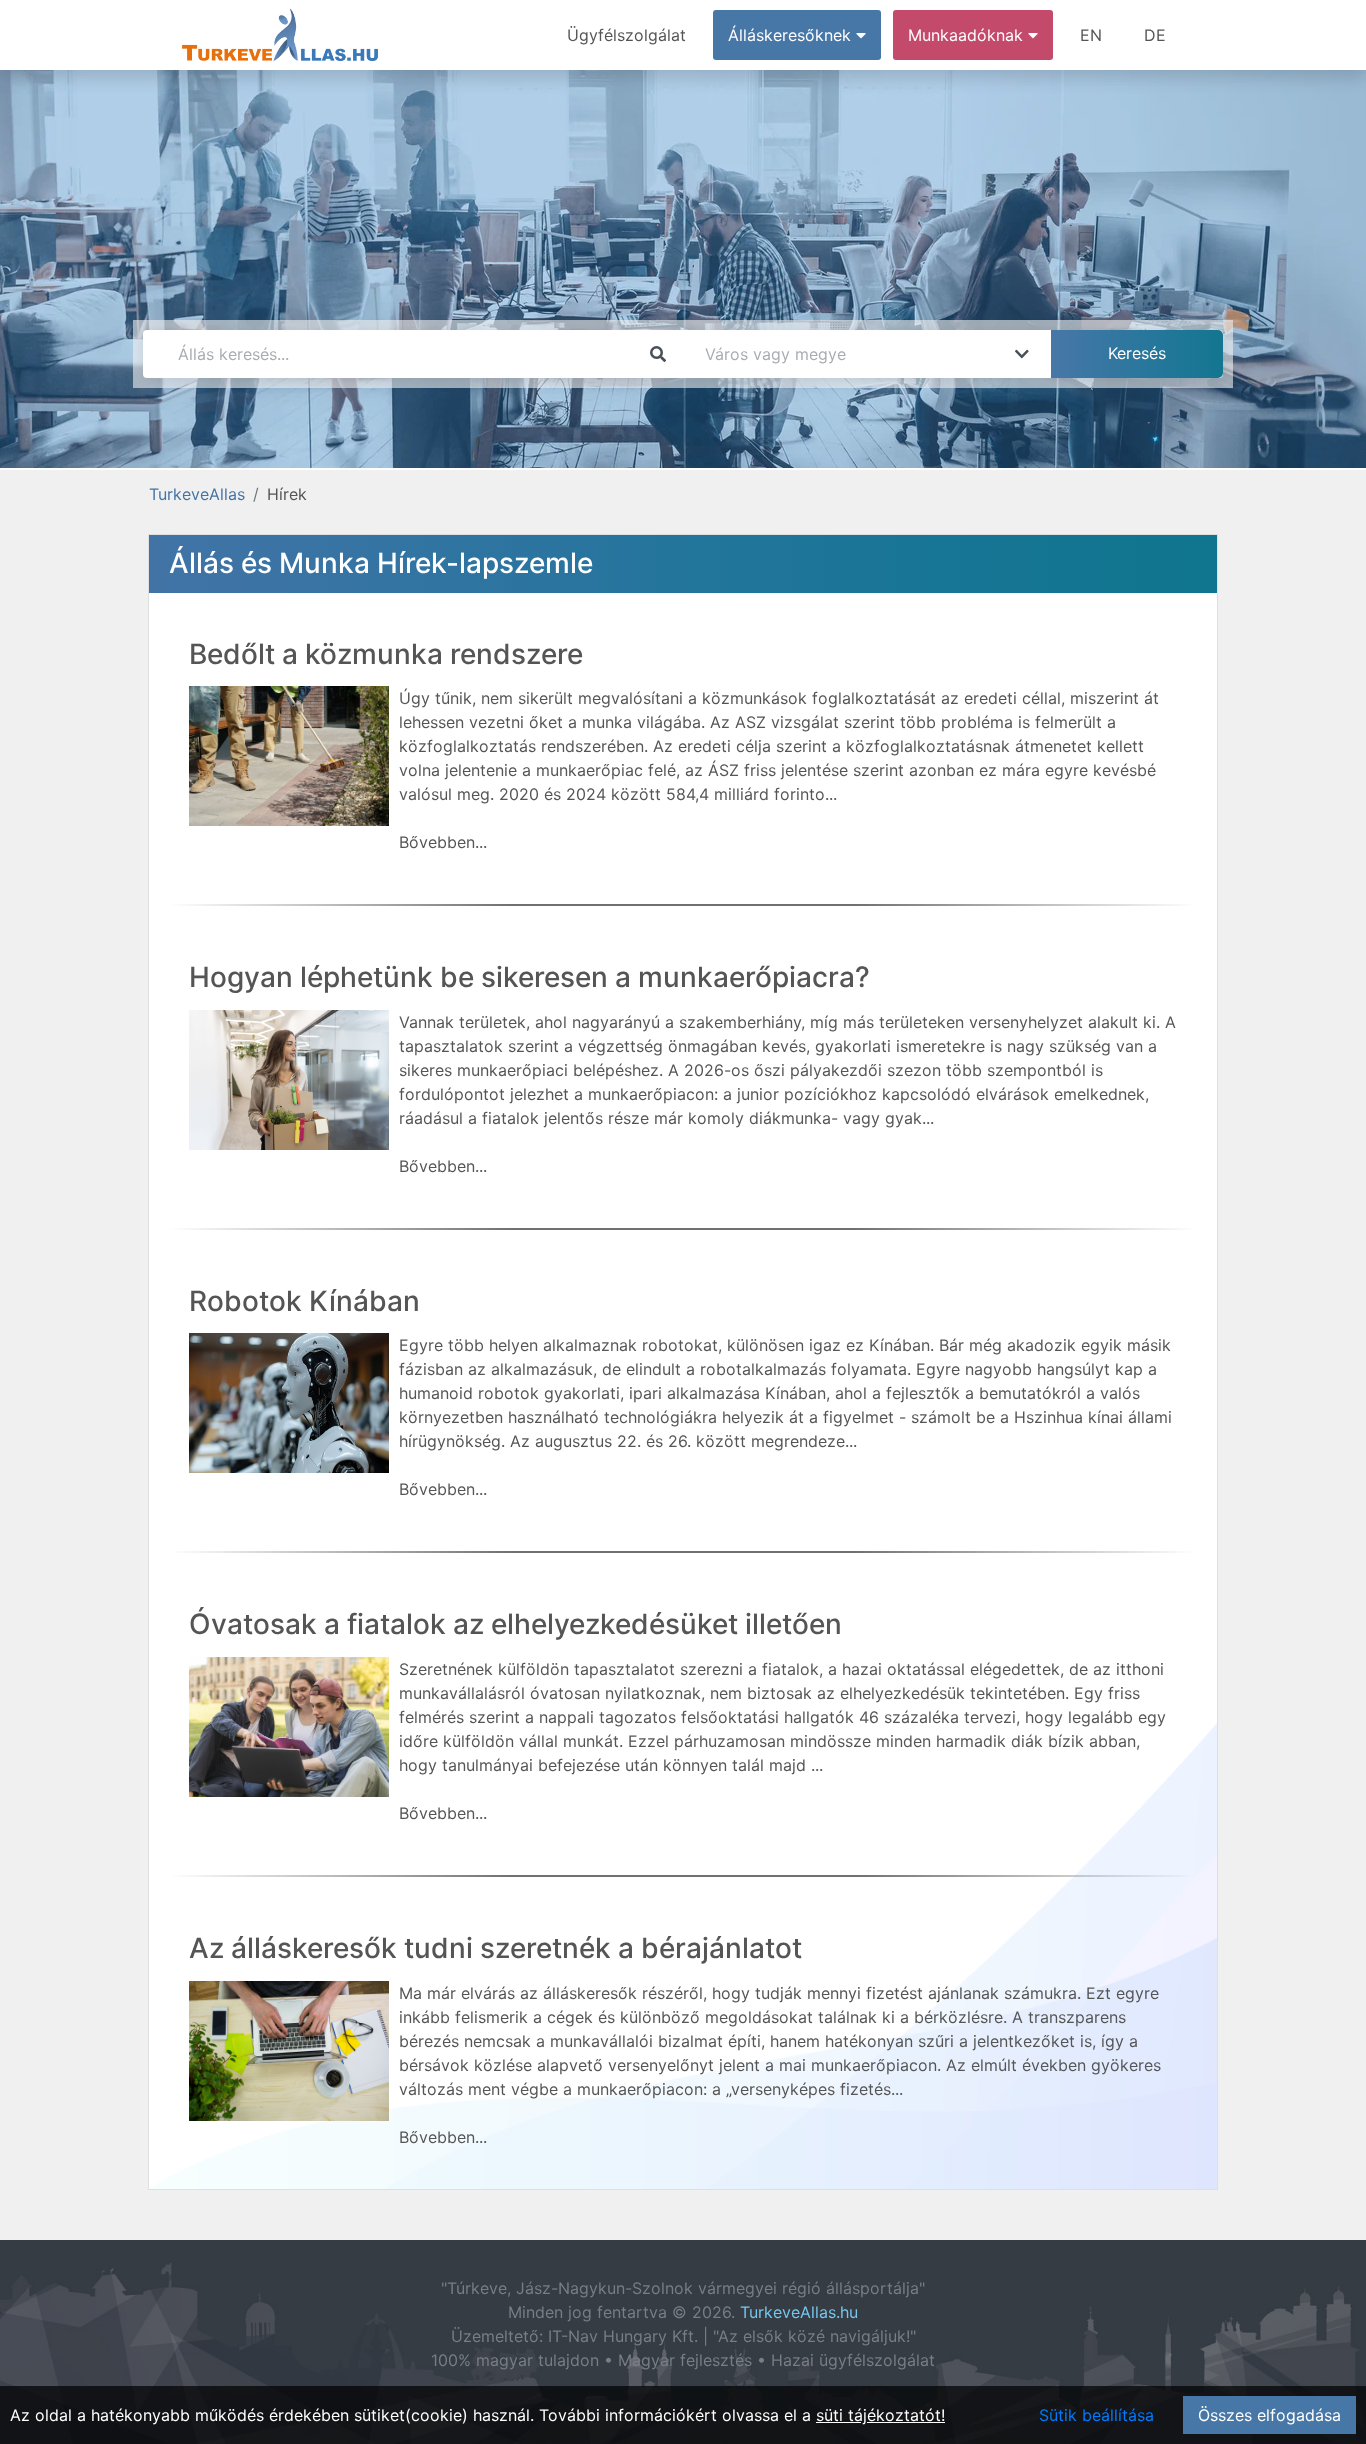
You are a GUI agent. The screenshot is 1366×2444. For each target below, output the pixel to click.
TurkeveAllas (197, 494)
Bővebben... (443, 842)
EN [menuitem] (1091, 35)
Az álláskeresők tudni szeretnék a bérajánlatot (495, 1948)
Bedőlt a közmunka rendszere (386, 654)
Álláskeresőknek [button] (792, 35)
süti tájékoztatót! (880, 2415)
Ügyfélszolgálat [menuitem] (626, 35)
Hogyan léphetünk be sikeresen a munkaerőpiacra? (529, 977)
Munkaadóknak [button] (968, 35)
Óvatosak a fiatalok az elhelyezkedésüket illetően (515, 1624)
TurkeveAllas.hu (799, 2312)
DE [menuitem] (1155, 35)
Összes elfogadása (1269, 2415)
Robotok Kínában (304, 1301)
